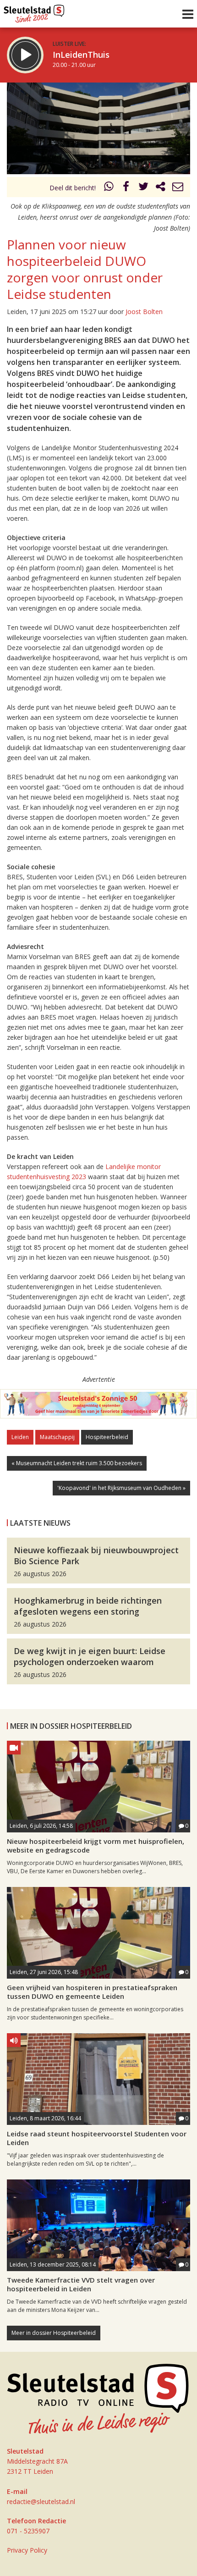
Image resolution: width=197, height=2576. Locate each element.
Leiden (20, 1437)
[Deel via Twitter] (143, 188)
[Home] (34, 11)
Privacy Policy (27, 2550)
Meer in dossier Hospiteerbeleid (54, 2333)
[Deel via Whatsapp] (109, 188)
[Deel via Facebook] (126, 188)
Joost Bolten (144, 312)
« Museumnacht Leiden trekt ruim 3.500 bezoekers (77, 1463)
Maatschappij (57, 1437)
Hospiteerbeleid (107, 1437)
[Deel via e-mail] (178, 188)
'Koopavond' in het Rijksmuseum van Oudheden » (121, 1488)
